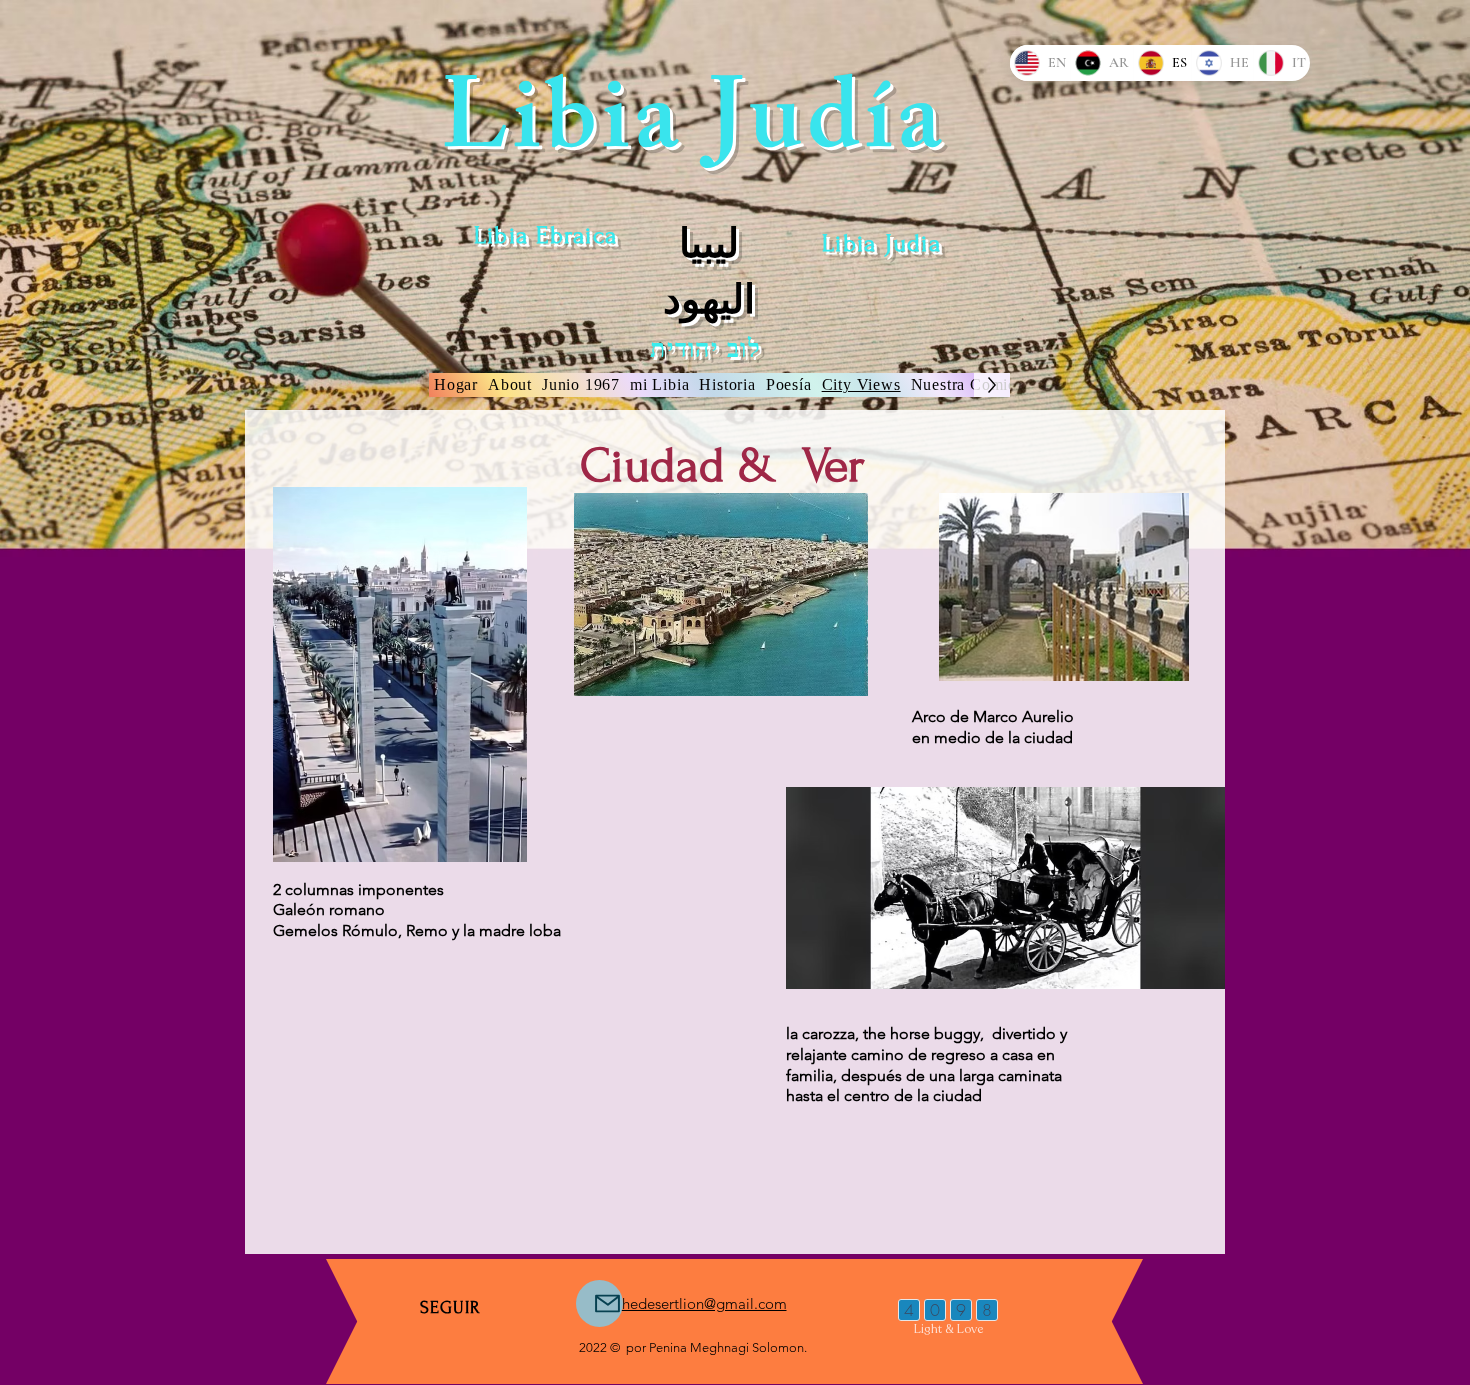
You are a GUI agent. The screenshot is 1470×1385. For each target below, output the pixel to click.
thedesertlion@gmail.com (702, 1303)
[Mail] (599, 1303)
